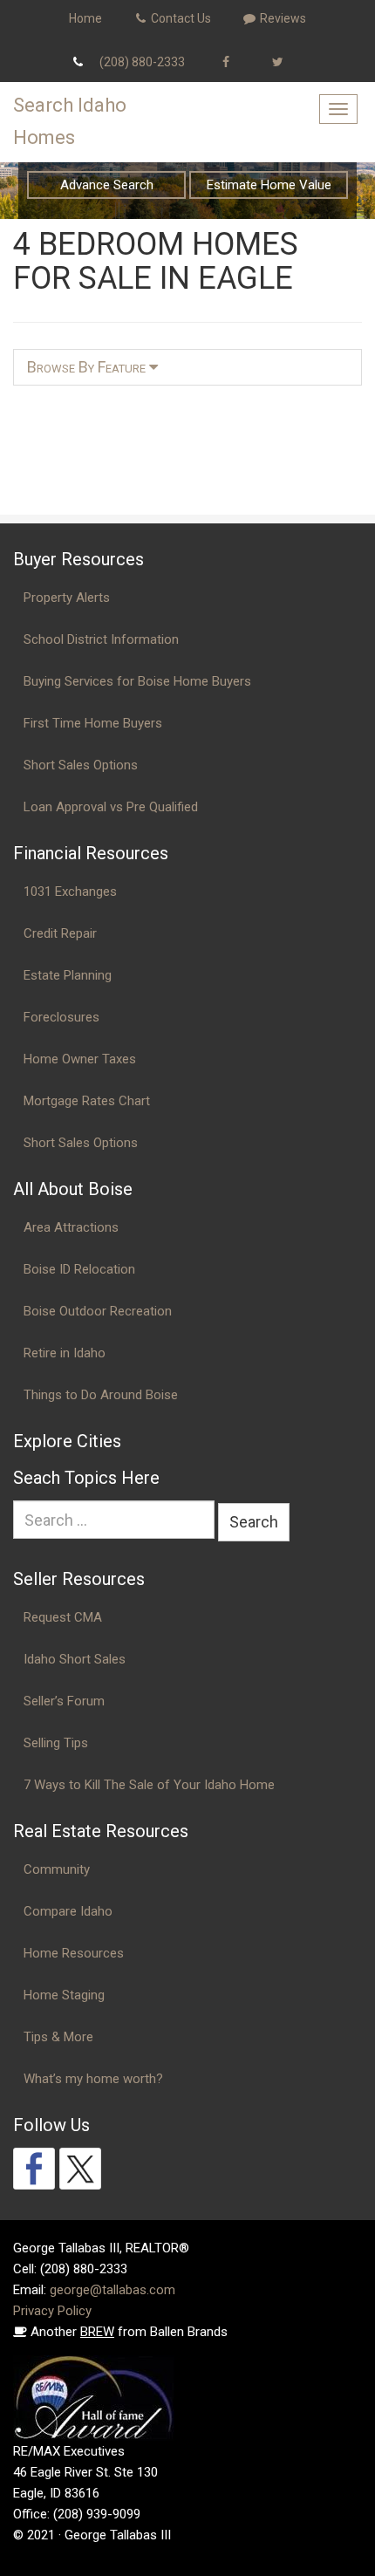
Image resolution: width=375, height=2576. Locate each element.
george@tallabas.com (112, 2290)
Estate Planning (68, 975)
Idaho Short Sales (75, 1659)
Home (85, 18)
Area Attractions (71, 1227)
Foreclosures (61, 1017)
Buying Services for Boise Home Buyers (137, 681)
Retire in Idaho (65, 1353)
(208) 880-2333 (142, 62)
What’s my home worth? (93, 2079)
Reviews (282, 18)
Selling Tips (56, 1743)
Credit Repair (60, 933)
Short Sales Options (81, 765)
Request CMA (63, 1617)
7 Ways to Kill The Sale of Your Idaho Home (149, 1785)
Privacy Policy (52, 2311)
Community (57, 1869)
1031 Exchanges (70, 892)
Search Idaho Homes (70, 121)
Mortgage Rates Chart (87, 1101)
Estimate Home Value (269, 185)
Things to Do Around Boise (101, 1395)
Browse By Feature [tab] (88, 367)
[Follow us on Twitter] (80, 2169)
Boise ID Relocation (79, 1269)
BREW (97, 2332)
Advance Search (107, 185)
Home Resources (74, 1953)
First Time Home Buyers (93, 723)
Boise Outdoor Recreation (98, 1311)
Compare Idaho (68, 1911)
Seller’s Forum (64, 1701)
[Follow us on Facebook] (34, 2169)
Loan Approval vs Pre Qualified (111, 807)
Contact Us (180, 18)
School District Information (101, 639)
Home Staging (64, 1995)
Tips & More (58, 2037)
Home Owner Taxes (80, 1059)
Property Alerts (67, 598)
